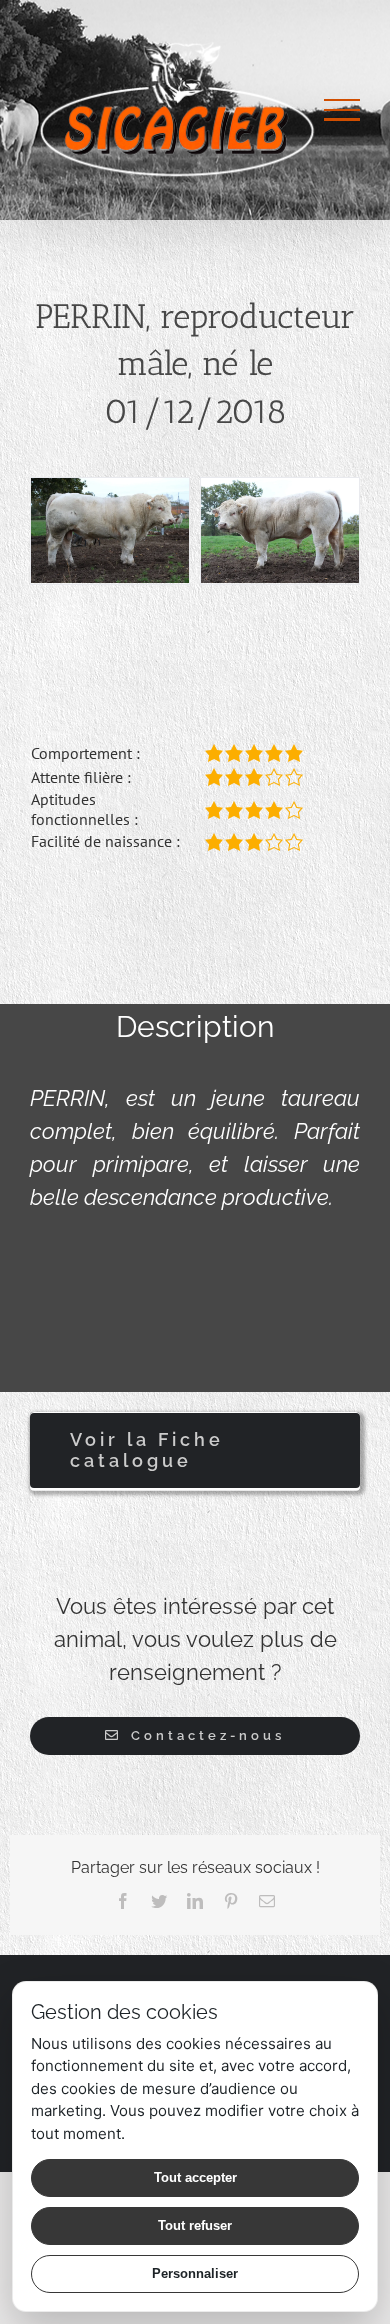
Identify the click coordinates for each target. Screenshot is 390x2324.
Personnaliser (195, 2273)
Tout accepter (195, 2177)
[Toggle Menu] (342, 110)
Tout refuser (195, 2225)
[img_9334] (280, 529)
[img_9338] (110, 529)
